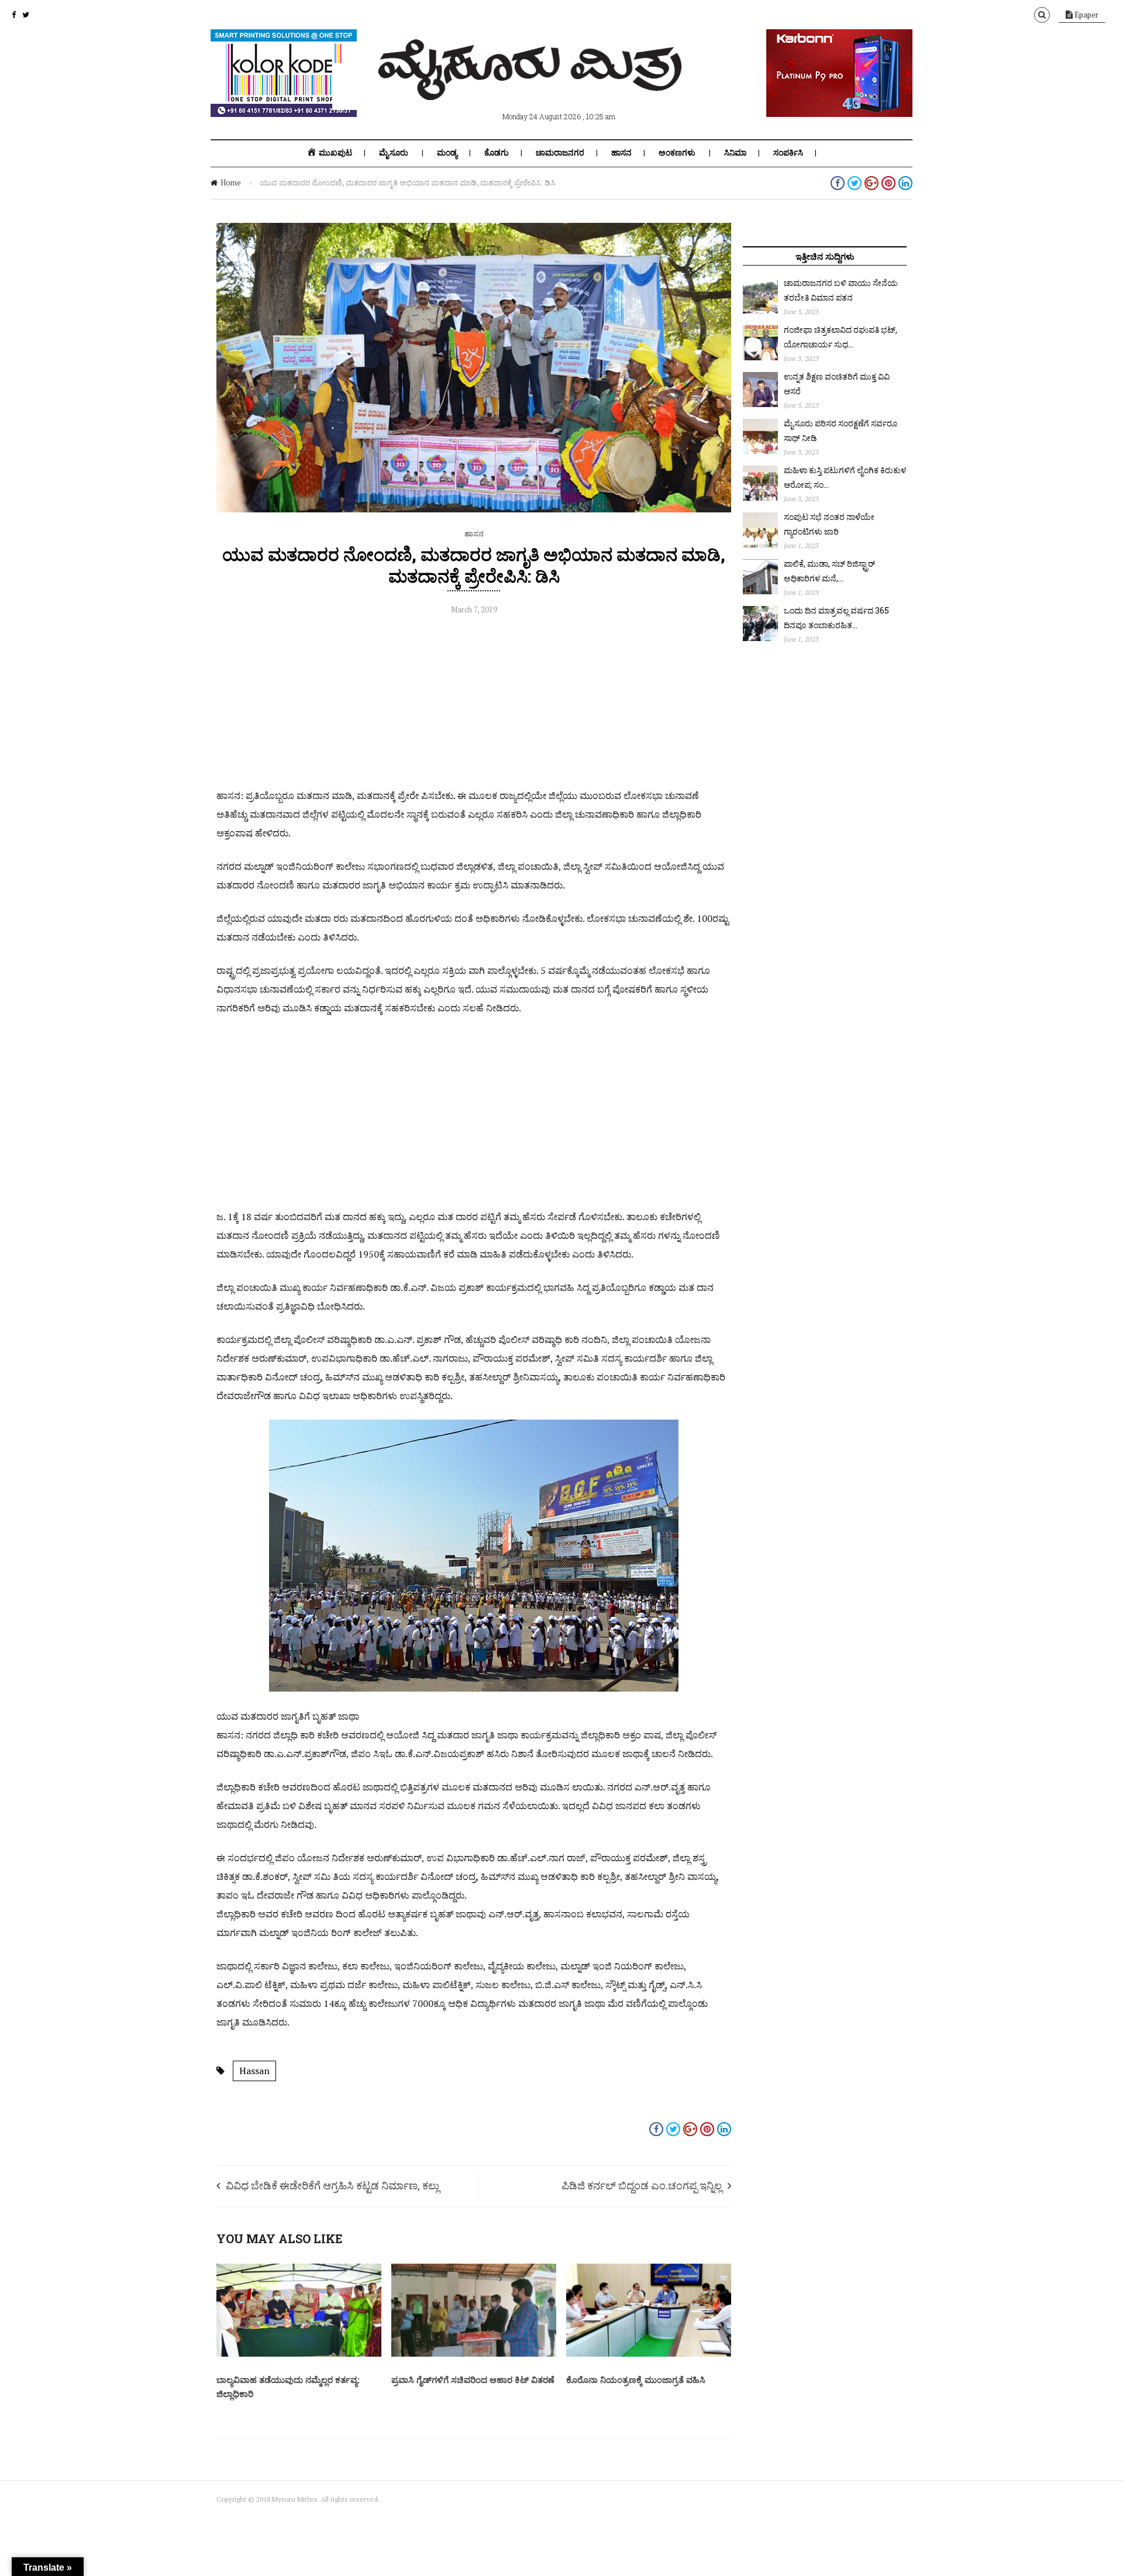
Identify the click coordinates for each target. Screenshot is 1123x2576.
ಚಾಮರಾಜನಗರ (560, 153)
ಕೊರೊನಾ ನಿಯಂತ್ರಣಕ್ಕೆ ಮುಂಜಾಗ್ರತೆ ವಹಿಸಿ (636, 2379)
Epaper (1086, 15)
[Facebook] (14, 15)
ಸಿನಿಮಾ (735, 153)
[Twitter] (26, 15)
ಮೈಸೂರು (394, 153)
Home (231, 182)
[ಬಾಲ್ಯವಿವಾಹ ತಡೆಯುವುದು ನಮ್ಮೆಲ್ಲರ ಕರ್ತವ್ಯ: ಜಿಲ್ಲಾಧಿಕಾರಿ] (299, 2354)
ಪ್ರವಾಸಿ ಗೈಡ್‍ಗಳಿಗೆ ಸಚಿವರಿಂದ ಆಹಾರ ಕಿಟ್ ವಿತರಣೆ (473, 2379)
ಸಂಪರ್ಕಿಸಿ (788, 153)
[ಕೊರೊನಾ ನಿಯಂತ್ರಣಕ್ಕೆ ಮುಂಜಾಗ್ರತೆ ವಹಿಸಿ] (649, 2354)
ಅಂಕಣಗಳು (677, 153)
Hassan (254, 2071)
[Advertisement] (474, 704)
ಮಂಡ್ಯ (447, 153)
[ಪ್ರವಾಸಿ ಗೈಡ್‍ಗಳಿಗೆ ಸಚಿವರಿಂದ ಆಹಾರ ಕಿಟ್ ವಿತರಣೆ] (474, 2354)
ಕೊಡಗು (497, 153)
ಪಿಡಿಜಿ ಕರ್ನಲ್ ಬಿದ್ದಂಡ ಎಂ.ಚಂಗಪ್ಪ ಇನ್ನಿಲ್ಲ (642, 2185)
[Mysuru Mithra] (532, 87)
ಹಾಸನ (621, 153)
